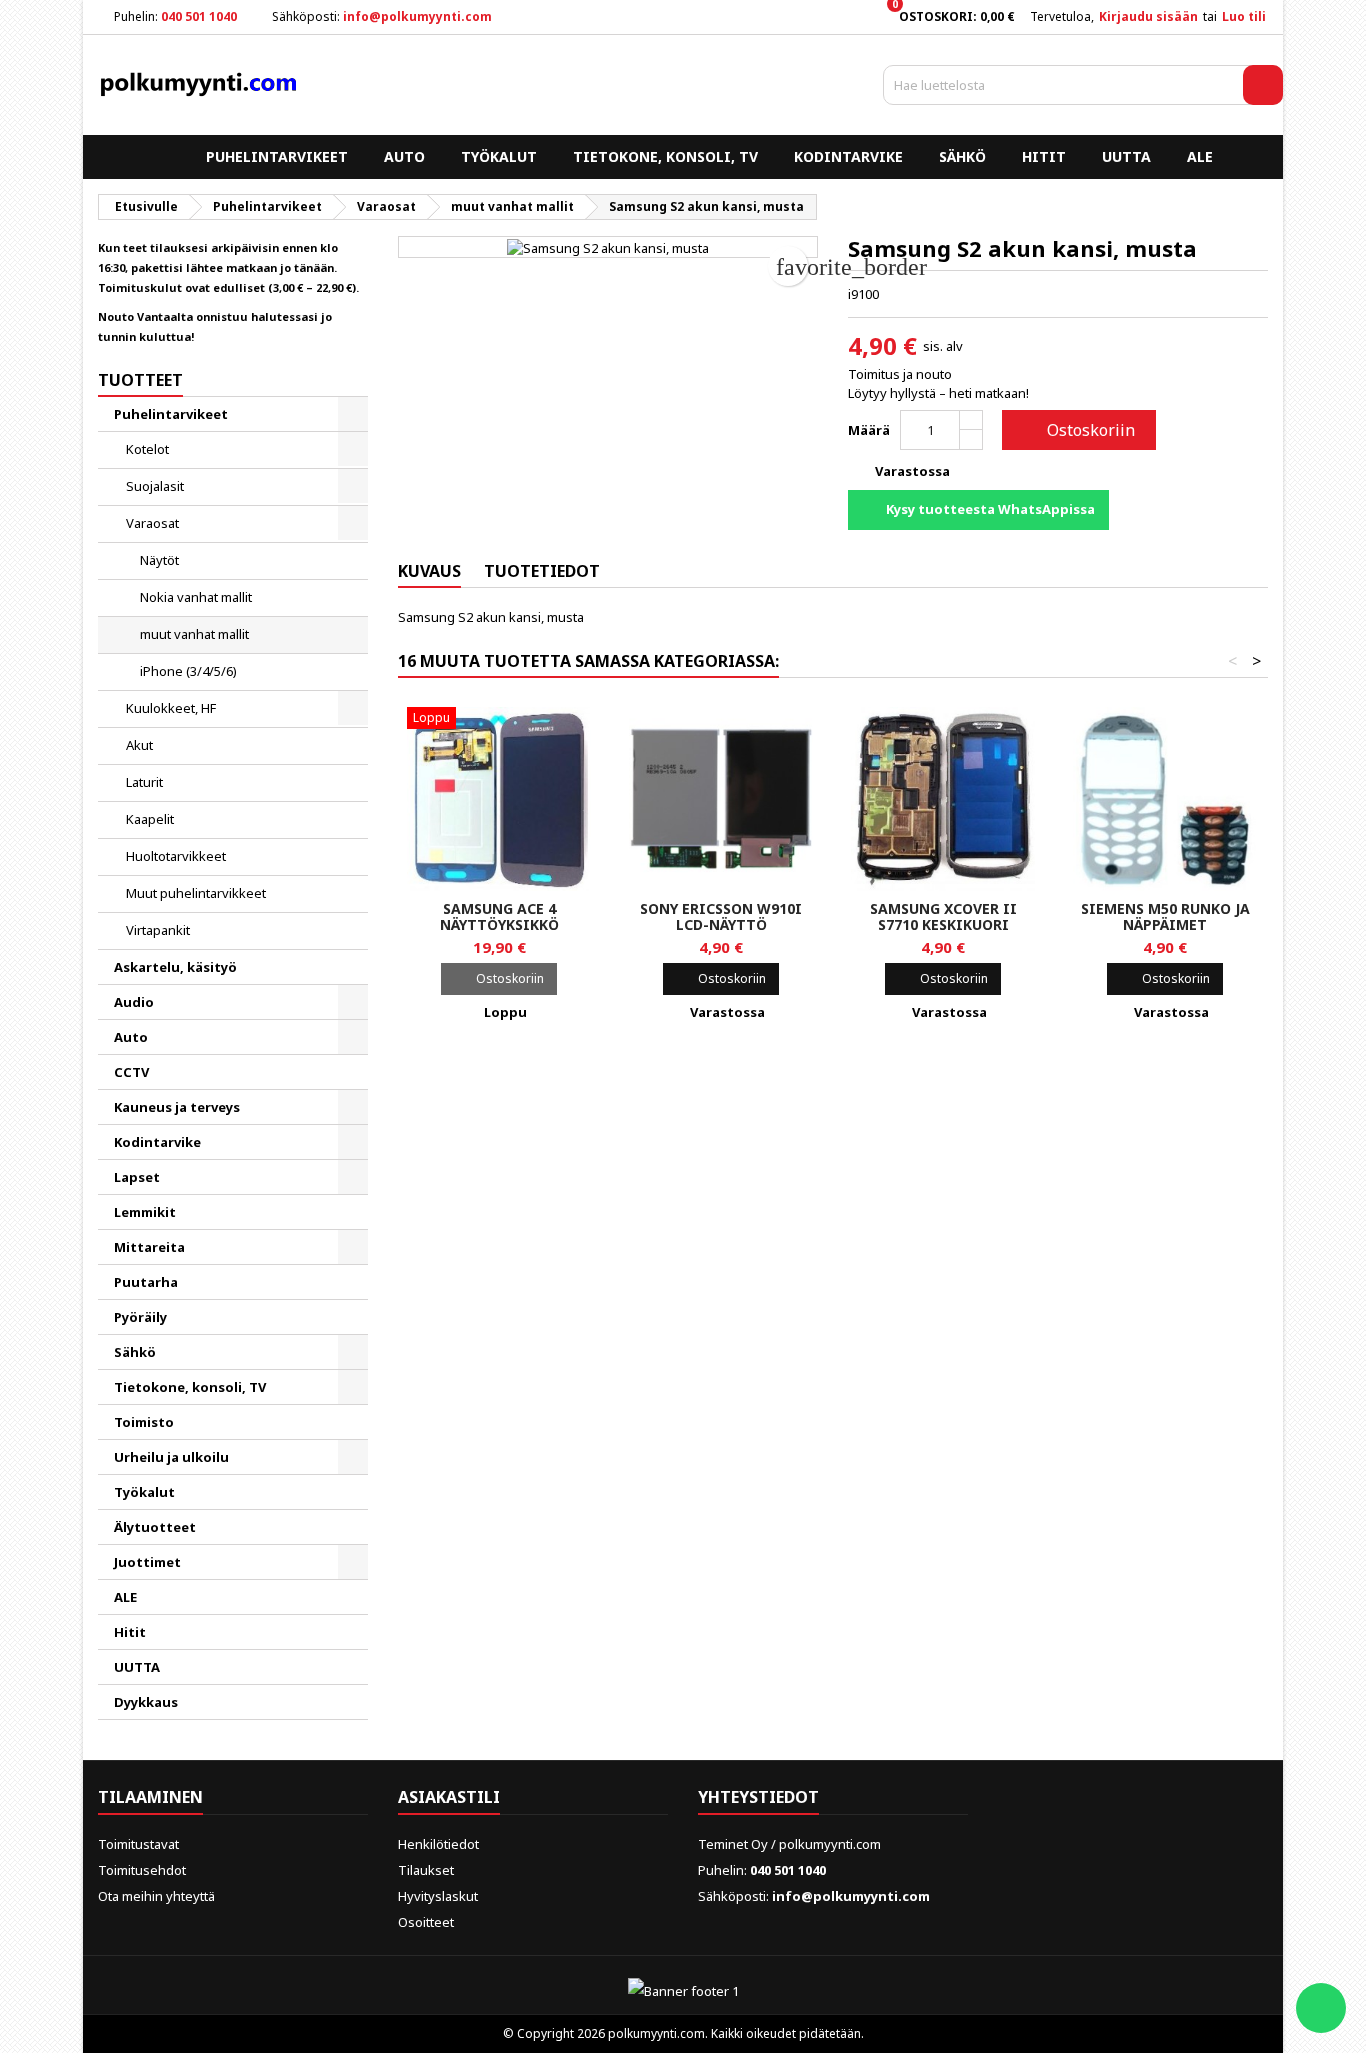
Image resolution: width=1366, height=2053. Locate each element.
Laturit (144, 782)
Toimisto (144, 1422)
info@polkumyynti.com (417, 16)
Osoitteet (426, 1922)
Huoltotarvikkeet (176, 856)
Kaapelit (150, 819)
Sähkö (962, 156)
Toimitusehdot (142, 1870)
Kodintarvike (848, 156)
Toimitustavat (138, 1844)
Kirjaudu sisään (1148, 16)
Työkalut (499, 156)
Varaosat (152, 523)
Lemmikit (145, 1212)
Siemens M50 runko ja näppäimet (1165, 916)
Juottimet (147, 1562)
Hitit (1044, 156)
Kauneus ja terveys (177, 1107)
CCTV (131, 1072)
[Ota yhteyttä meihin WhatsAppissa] (1321, 2008)
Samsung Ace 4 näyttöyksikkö (499, 916)
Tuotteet (140, 380)
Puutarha (146, 1282)
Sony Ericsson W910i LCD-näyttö (721, 916)
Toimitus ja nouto (900, 374)
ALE (1200, 156)
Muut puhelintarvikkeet (196, 893)
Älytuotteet (155, 1527)
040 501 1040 (199, 16)
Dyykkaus (146, 1702)
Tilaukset (426, 1870)
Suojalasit (155, 486)
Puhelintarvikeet (277, 156)
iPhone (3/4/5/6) (188, 671)
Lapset (137, 1177)
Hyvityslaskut (438, 1896)
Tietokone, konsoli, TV (665, 156)
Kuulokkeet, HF (171, 708)
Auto (404, 156)
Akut (139, 745)
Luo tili (1244, 16)
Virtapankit (158, 930)
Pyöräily (140, 1317)
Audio (134, 1002)
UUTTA (1126, 156)
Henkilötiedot (438, 1844)
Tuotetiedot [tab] (542, 571)
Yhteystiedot (758, 1797)
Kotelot (147, 449)
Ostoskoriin (1077, 430)
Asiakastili (449, 1797)
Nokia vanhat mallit (196, 597)
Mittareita (149, 1247)
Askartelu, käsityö (175, 967)
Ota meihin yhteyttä (156, 1896)
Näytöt (159, 560)
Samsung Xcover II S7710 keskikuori (943, 916)
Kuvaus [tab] (429, 571)
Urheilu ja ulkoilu (171, 1457)
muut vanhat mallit (194, 634)
